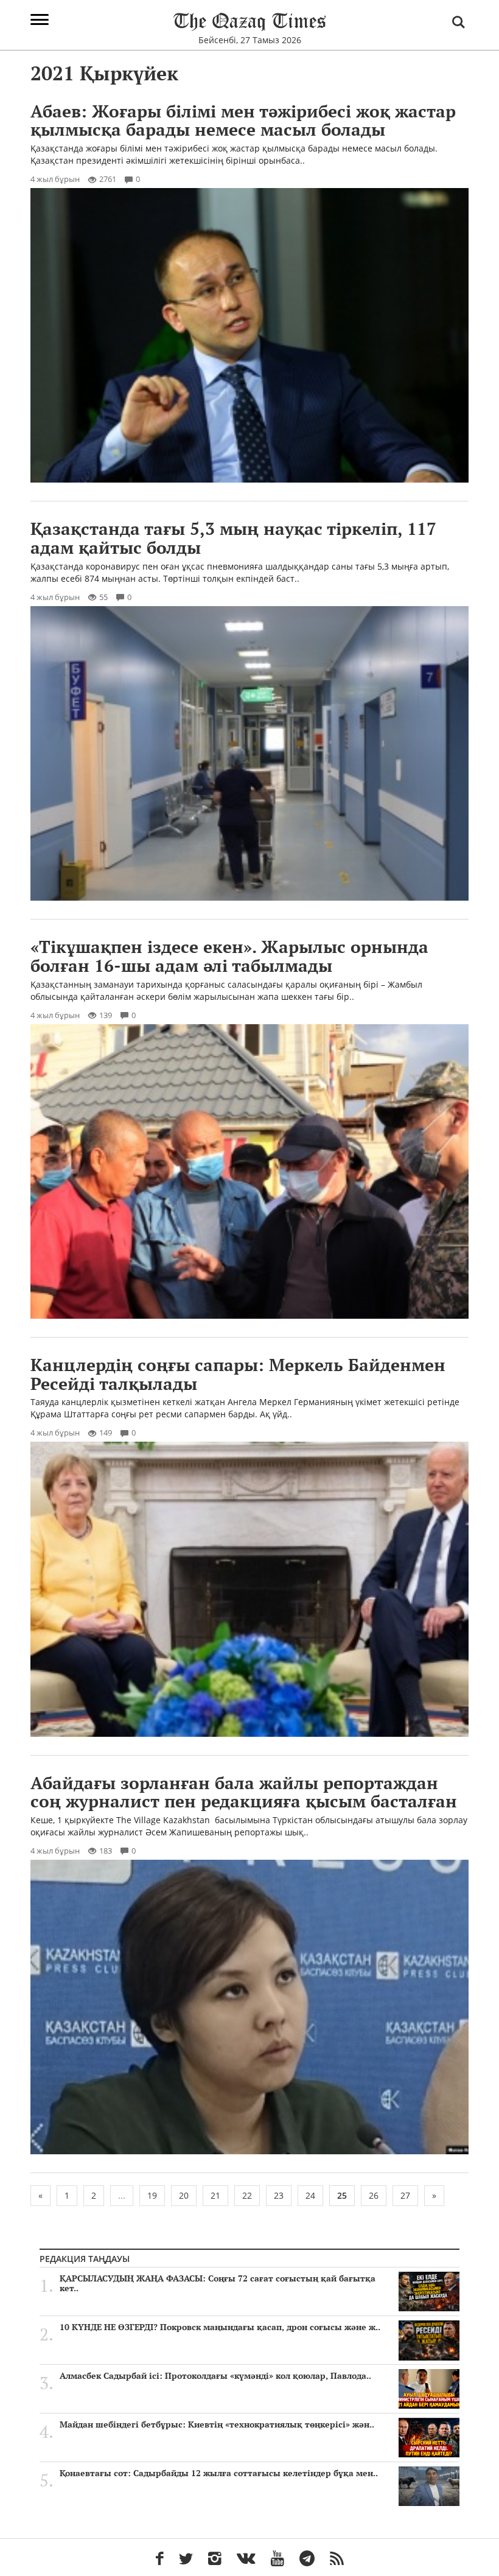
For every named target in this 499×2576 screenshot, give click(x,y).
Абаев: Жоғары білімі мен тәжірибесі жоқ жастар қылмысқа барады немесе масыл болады (243, 120)
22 (247, 2195)
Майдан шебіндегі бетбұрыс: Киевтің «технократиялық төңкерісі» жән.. (217, 2424)
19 (152, 2195)
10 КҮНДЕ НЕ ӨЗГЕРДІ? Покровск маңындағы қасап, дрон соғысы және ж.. (220, 2327)
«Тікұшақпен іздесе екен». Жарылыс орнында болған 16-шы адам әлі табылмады (229, 956)
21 (215, 2195)
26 (374, 2195)
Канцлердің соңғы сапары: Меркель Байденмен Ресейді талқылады (238, 1374)
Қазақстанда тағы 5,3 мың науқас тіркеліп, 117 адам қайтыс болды (233, 538)
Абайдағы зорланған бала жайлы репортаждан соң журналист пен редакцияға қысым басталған (244, 1792)
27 (405, 2195)
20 (184, 2195)
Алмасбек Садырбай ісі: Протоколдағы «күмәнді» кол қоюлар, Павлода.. (215, 2376)
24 (310, 2195)
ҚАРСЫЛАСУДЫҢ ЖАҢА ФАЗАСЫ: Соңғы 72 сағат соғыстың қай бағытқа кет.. (218, 2283)
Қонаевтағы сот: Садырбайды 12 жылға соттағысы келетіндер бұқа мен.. (219, 2473)
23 (279, 2195)
